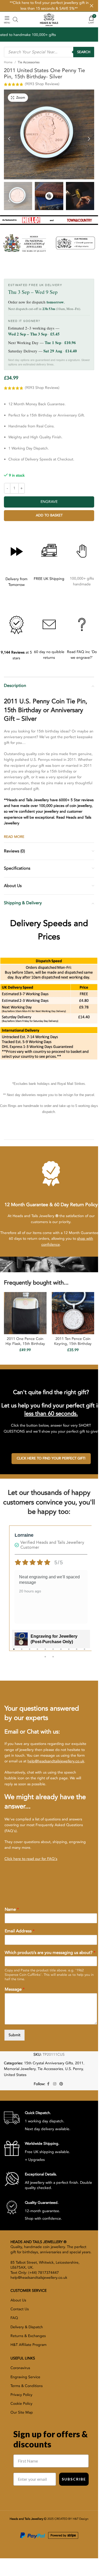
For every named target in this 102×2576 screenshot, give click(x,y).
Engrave (49, 502)
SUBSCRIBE (74, 2479)
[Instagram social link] (55, 2084)
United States (15, 2075)
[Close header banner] (92, 6)
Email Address (20, 1931)
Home (8, 62)
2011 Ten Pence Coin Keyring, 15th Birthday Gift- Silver (73, 1344)
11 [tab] (45, 1660)
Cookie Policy (21, 2404)
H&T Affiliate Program (29, 2345)
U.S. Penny (74, 2069)
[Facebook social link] (48, 2084)
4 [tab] (37, 1652)
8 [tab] (69, 1652)
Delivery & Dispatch (27, 2327)
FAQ (14, 2318)
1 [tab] (14, 1652)
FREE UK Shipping (49, 579)
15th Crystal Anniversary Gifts (49, 2063)
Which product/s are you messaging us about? (50, 1953)
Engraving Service (25, 2377)
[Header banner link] (49, 6)
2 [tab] (22, 1652)
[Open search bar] (15, 20)
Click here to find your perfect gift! (51, 1458)
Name (12, 1910)
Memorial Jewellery (20, 2069)
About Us (18, 2300)
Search (84, 52)
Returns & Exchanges (28, 2336)
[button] (9, 137)
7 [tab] (61, 1652)
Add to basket (49, 515)
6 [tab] (53, 1652)
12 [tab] (53, 1660)
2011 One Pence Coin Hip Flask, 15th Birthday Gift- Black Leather (25, 1344)
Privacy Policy (21, 2395)
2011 (79, 2063)
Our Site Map (22, 2412)
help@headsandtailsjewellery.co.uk (56, 1761)
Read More (14, 837)
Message (15, 1989)
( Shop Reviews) (42, 84)
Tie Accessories (29, 62)
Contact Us (20, 2309)
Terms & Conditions (27, 2386)
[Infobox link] (37, 2121)
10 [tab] (84, 1652)
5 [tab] (45, 1652)
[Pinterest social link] (61, 2084)
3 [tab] (30, 1652)
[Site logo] (49, 19)
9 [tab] (77, 1652)
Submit (15, 2035)
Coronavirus (20, 2368)
